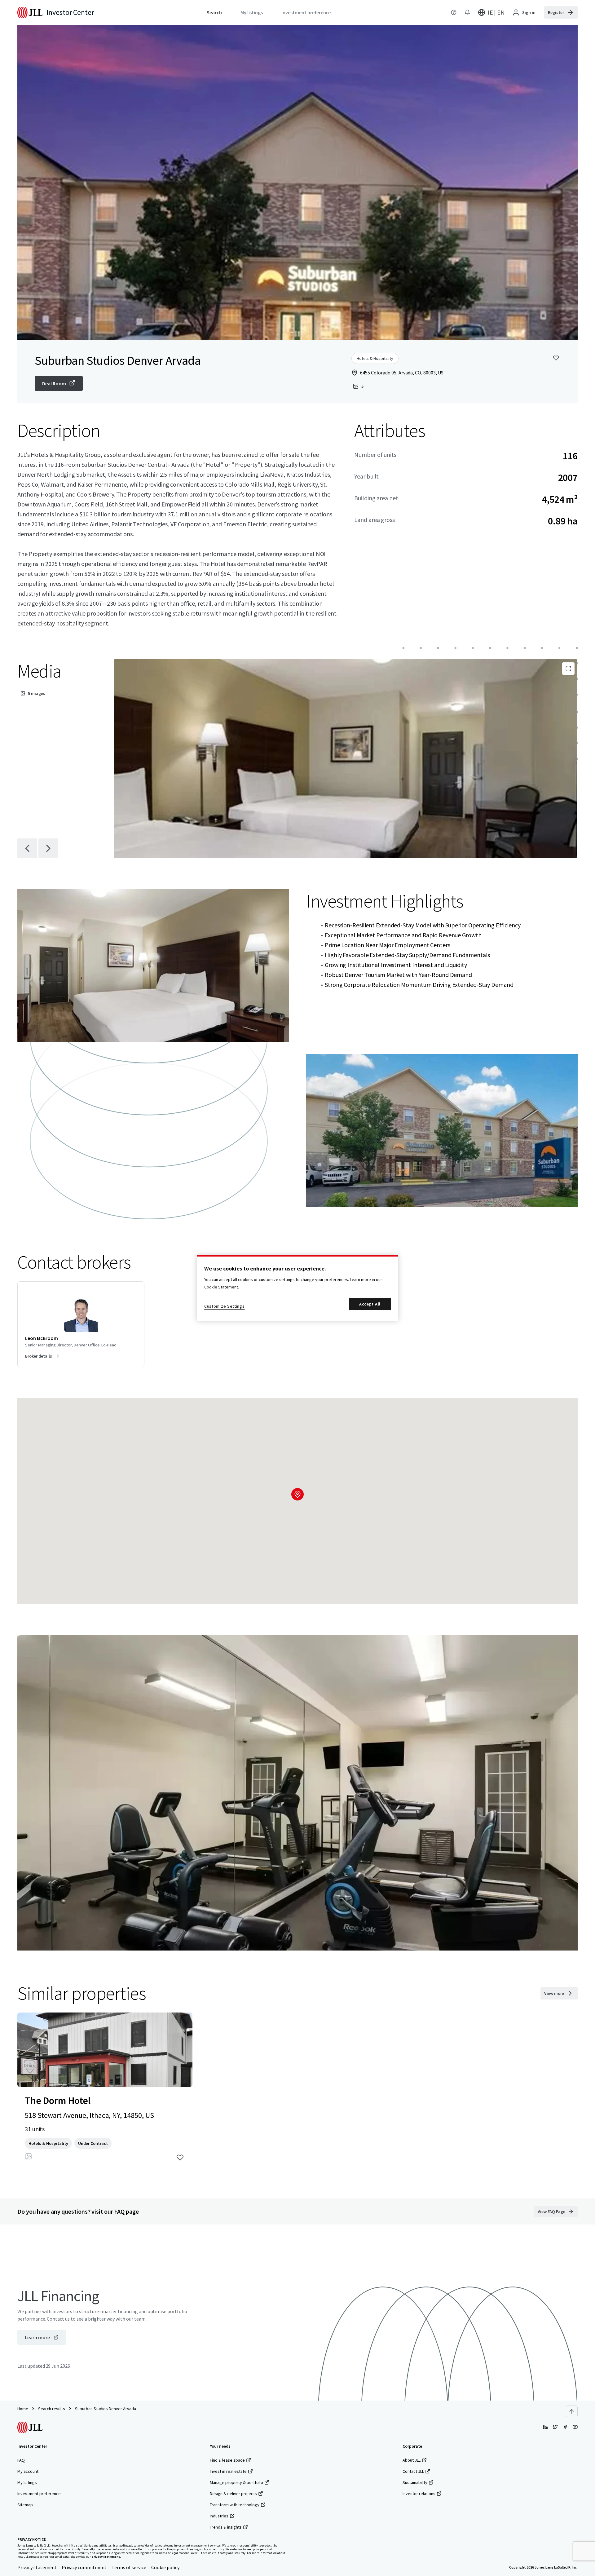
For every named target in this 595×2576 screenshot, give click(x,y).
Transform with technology (235, 2505)
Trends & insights (226, 2527)
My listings (27, 2482)
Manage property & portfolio (236, 2482)
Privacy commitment (84, 2567)
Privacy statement (37, 2567)
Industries (219, 2516)
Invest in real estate (228, 2471)
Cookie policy (165, 2567)
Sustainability (415, 2482)
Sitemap (25, 2505)
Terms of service (129, 2567)
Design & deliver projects (233, 2494)
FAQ (21, 2460)
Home (23, 2409)
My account (28, 2471)
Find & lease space (227, 2460)
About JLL (412, 2460)
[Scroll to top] (572, 2411)
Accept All (370, 1304)
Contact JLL (413, 2471)
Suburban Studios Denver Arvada (106, 2409)
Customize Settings (225, 1306)
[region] (297, 1288)
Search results (52, 2409)
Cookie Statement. (222, 1287)
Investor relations (419, 2494)
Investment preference (39, 2494)
